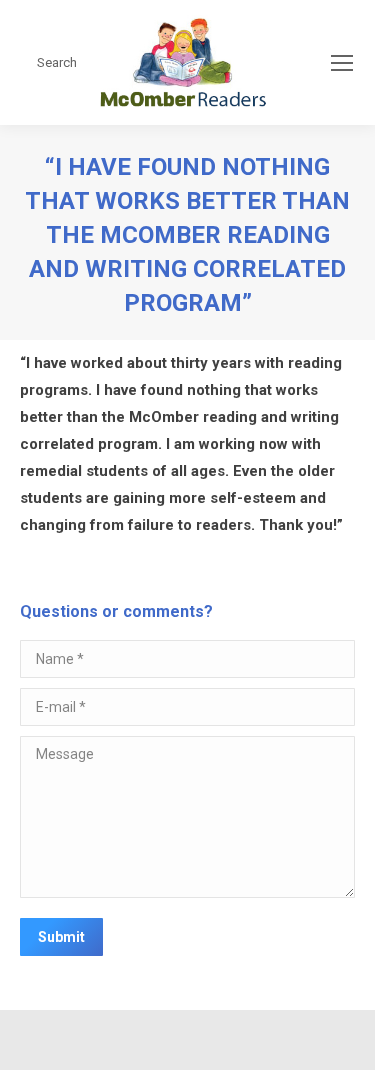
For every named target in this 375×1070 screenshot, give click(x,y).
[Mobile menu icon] (342, 63)
